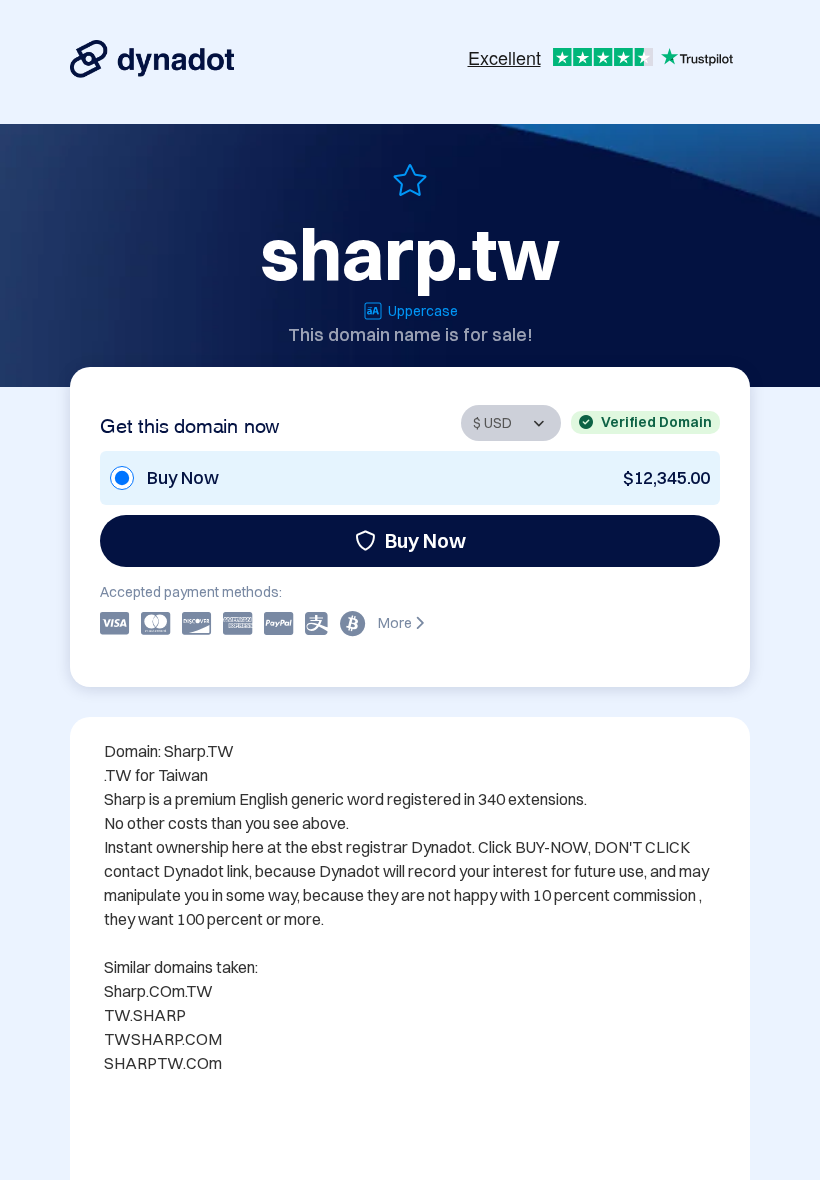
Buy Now (425, 540)
